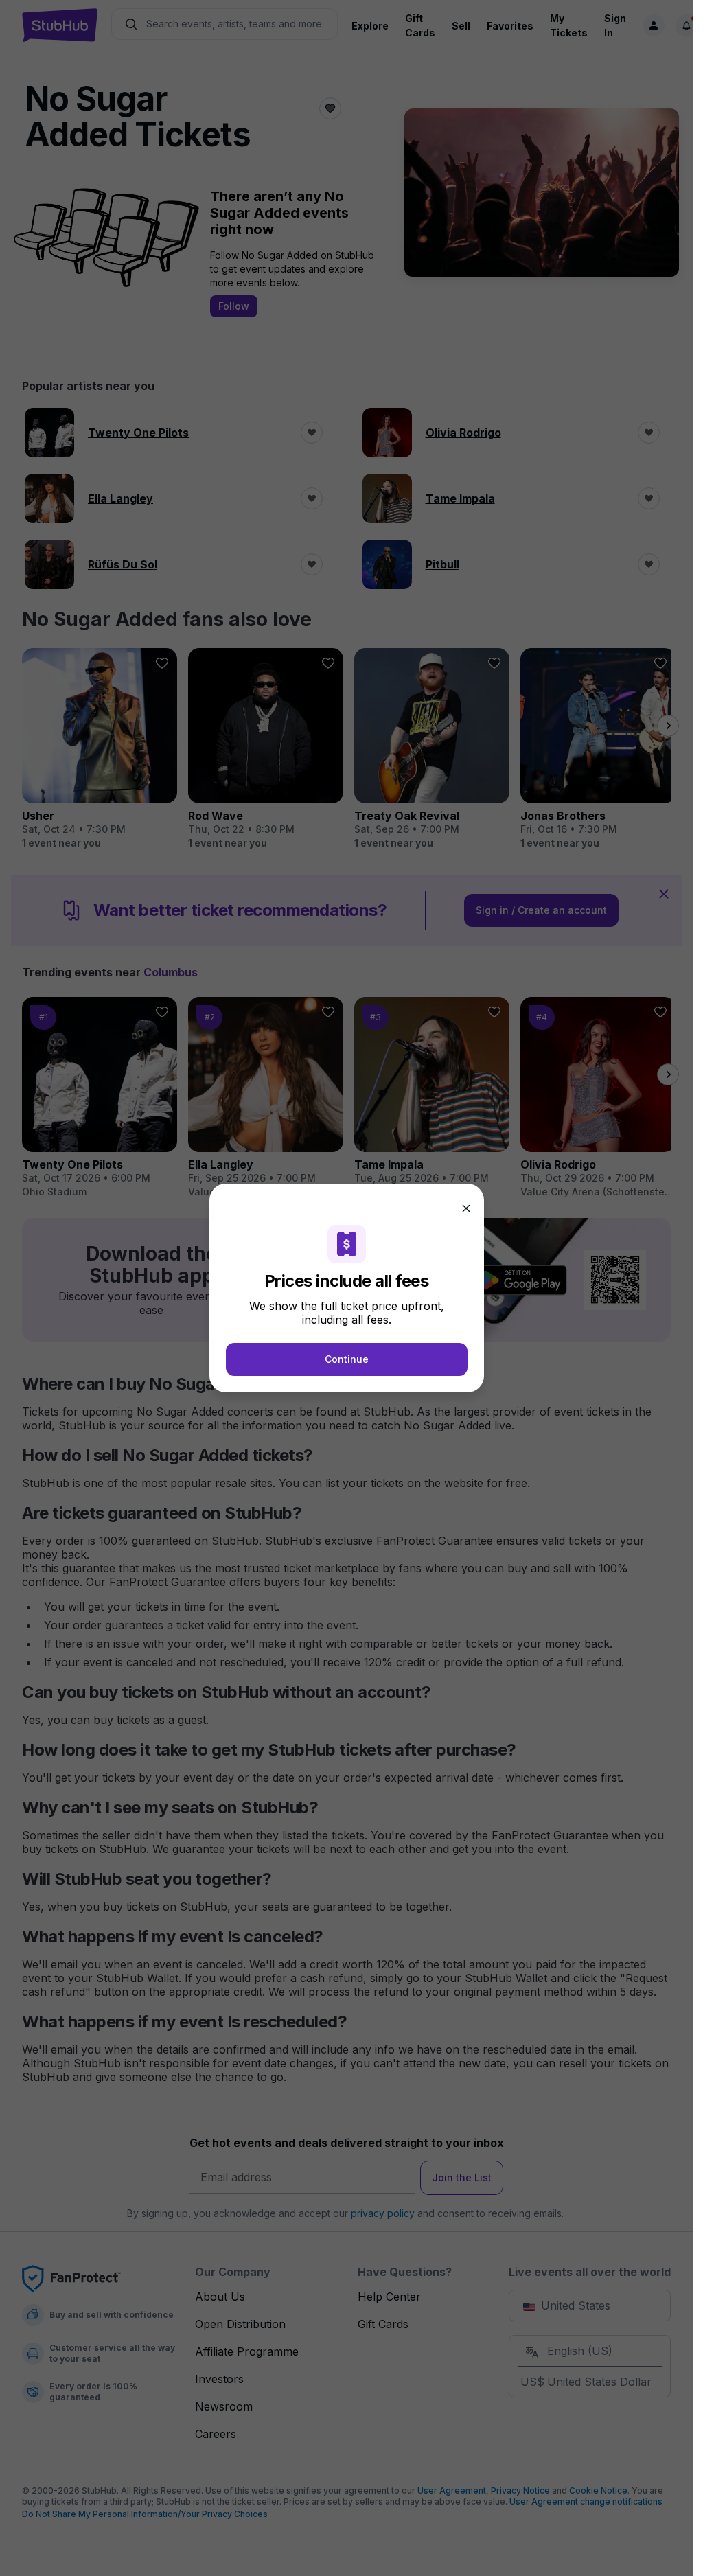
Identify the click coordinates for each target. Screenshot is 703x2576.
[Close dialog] (466, 1208)
